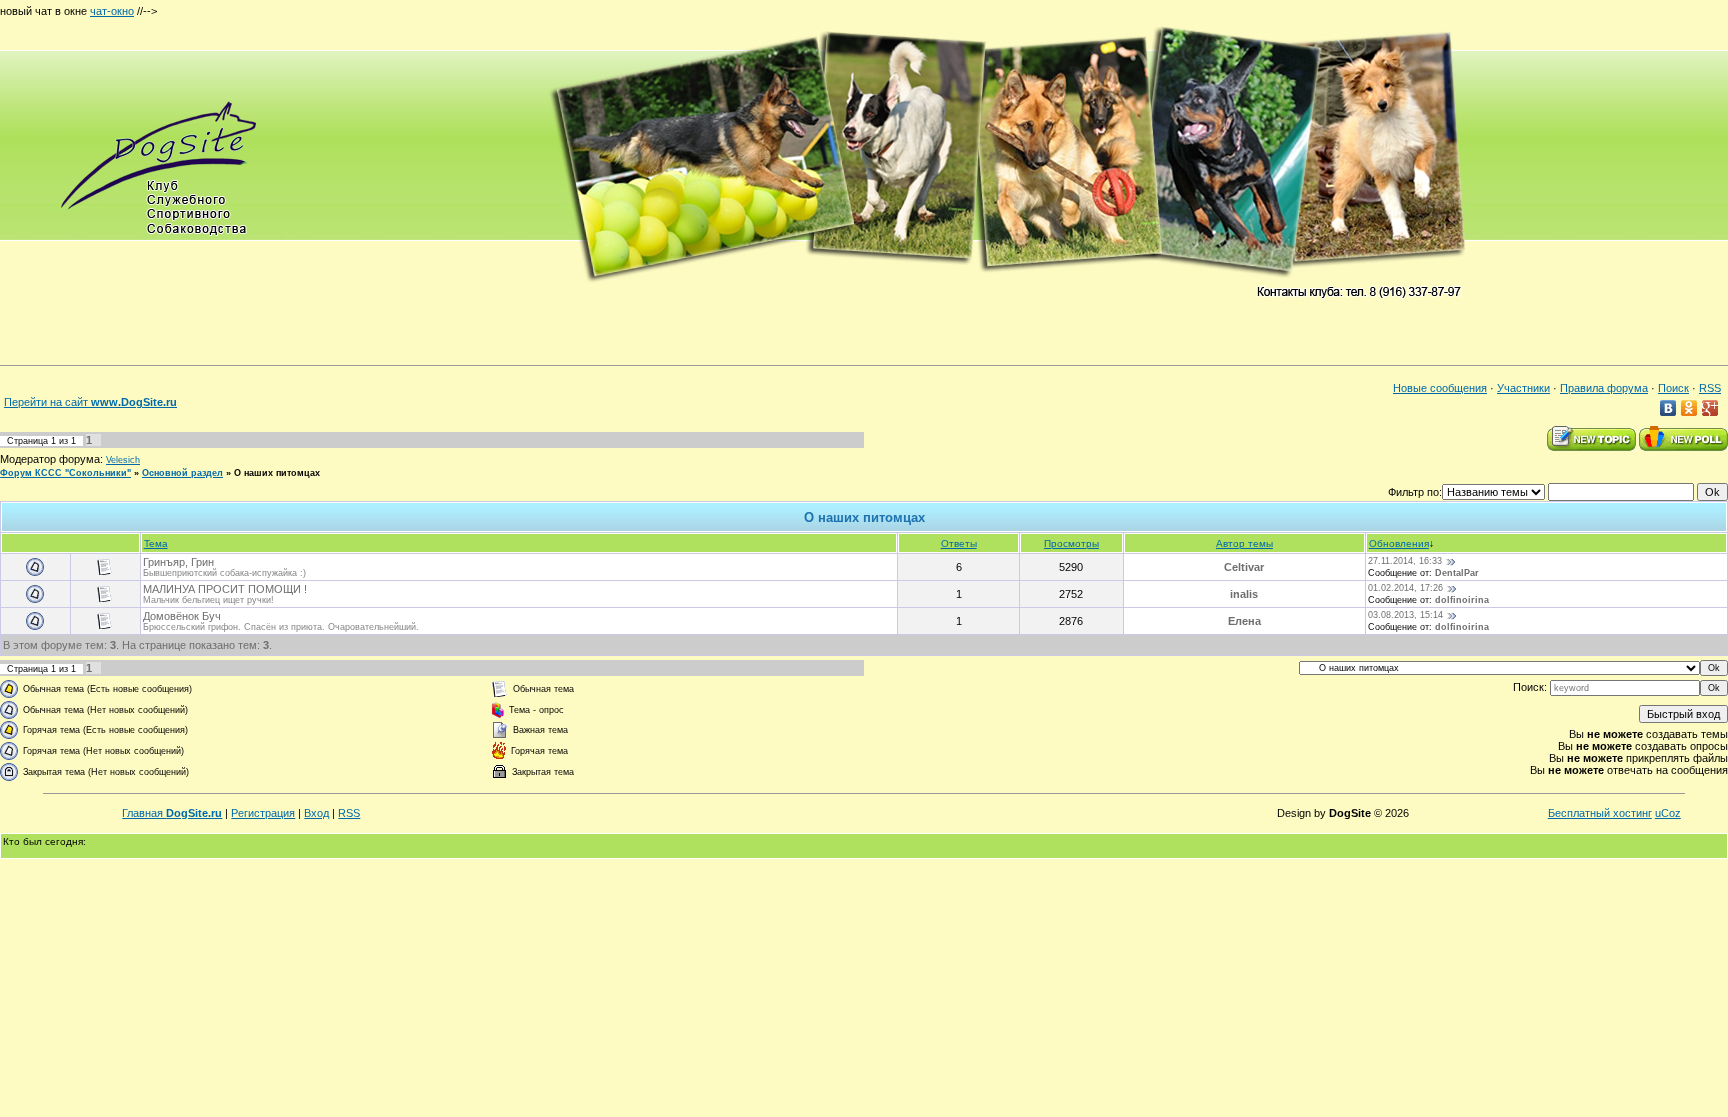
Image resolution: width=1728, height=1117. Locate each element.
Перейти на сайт (90, 402)
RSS (1710, 388)
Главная (172, 813)
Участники (1523, 388)
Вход (316, 813)
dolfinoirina (1462, 600)
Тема (156, 543)
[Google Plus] (1710, 408)
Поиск (1673, 388)
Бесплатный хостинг (1600, 813)
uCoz (1668, 813)
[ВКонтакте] (1668, 408)
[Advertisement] (524, 7)
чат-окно (112, 11)
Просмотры (1071, 543)
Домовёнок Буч (182, 616)
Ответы (959, 543)
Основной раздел (182, 473)
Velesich (123, 460)
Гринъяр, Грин (178, 562)
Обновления (1399, 543)
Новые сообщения (1440, 388)
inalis (1244, 594)
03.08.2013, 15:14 (1405, 615)
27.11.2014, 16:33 (1405, 561)
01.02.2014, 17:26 (1405, 588)
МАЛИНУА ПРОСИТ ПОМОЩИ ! (225, 589)
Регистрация (263, 813)
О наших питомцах (277, 473)
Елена (1244, 621)
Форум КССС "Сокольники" (65, 473)
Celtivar (1244, 567)
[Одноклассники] (1689, 408)
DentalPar (1457, 573)
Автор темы (1244, 543)
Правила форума (1604, 388)
